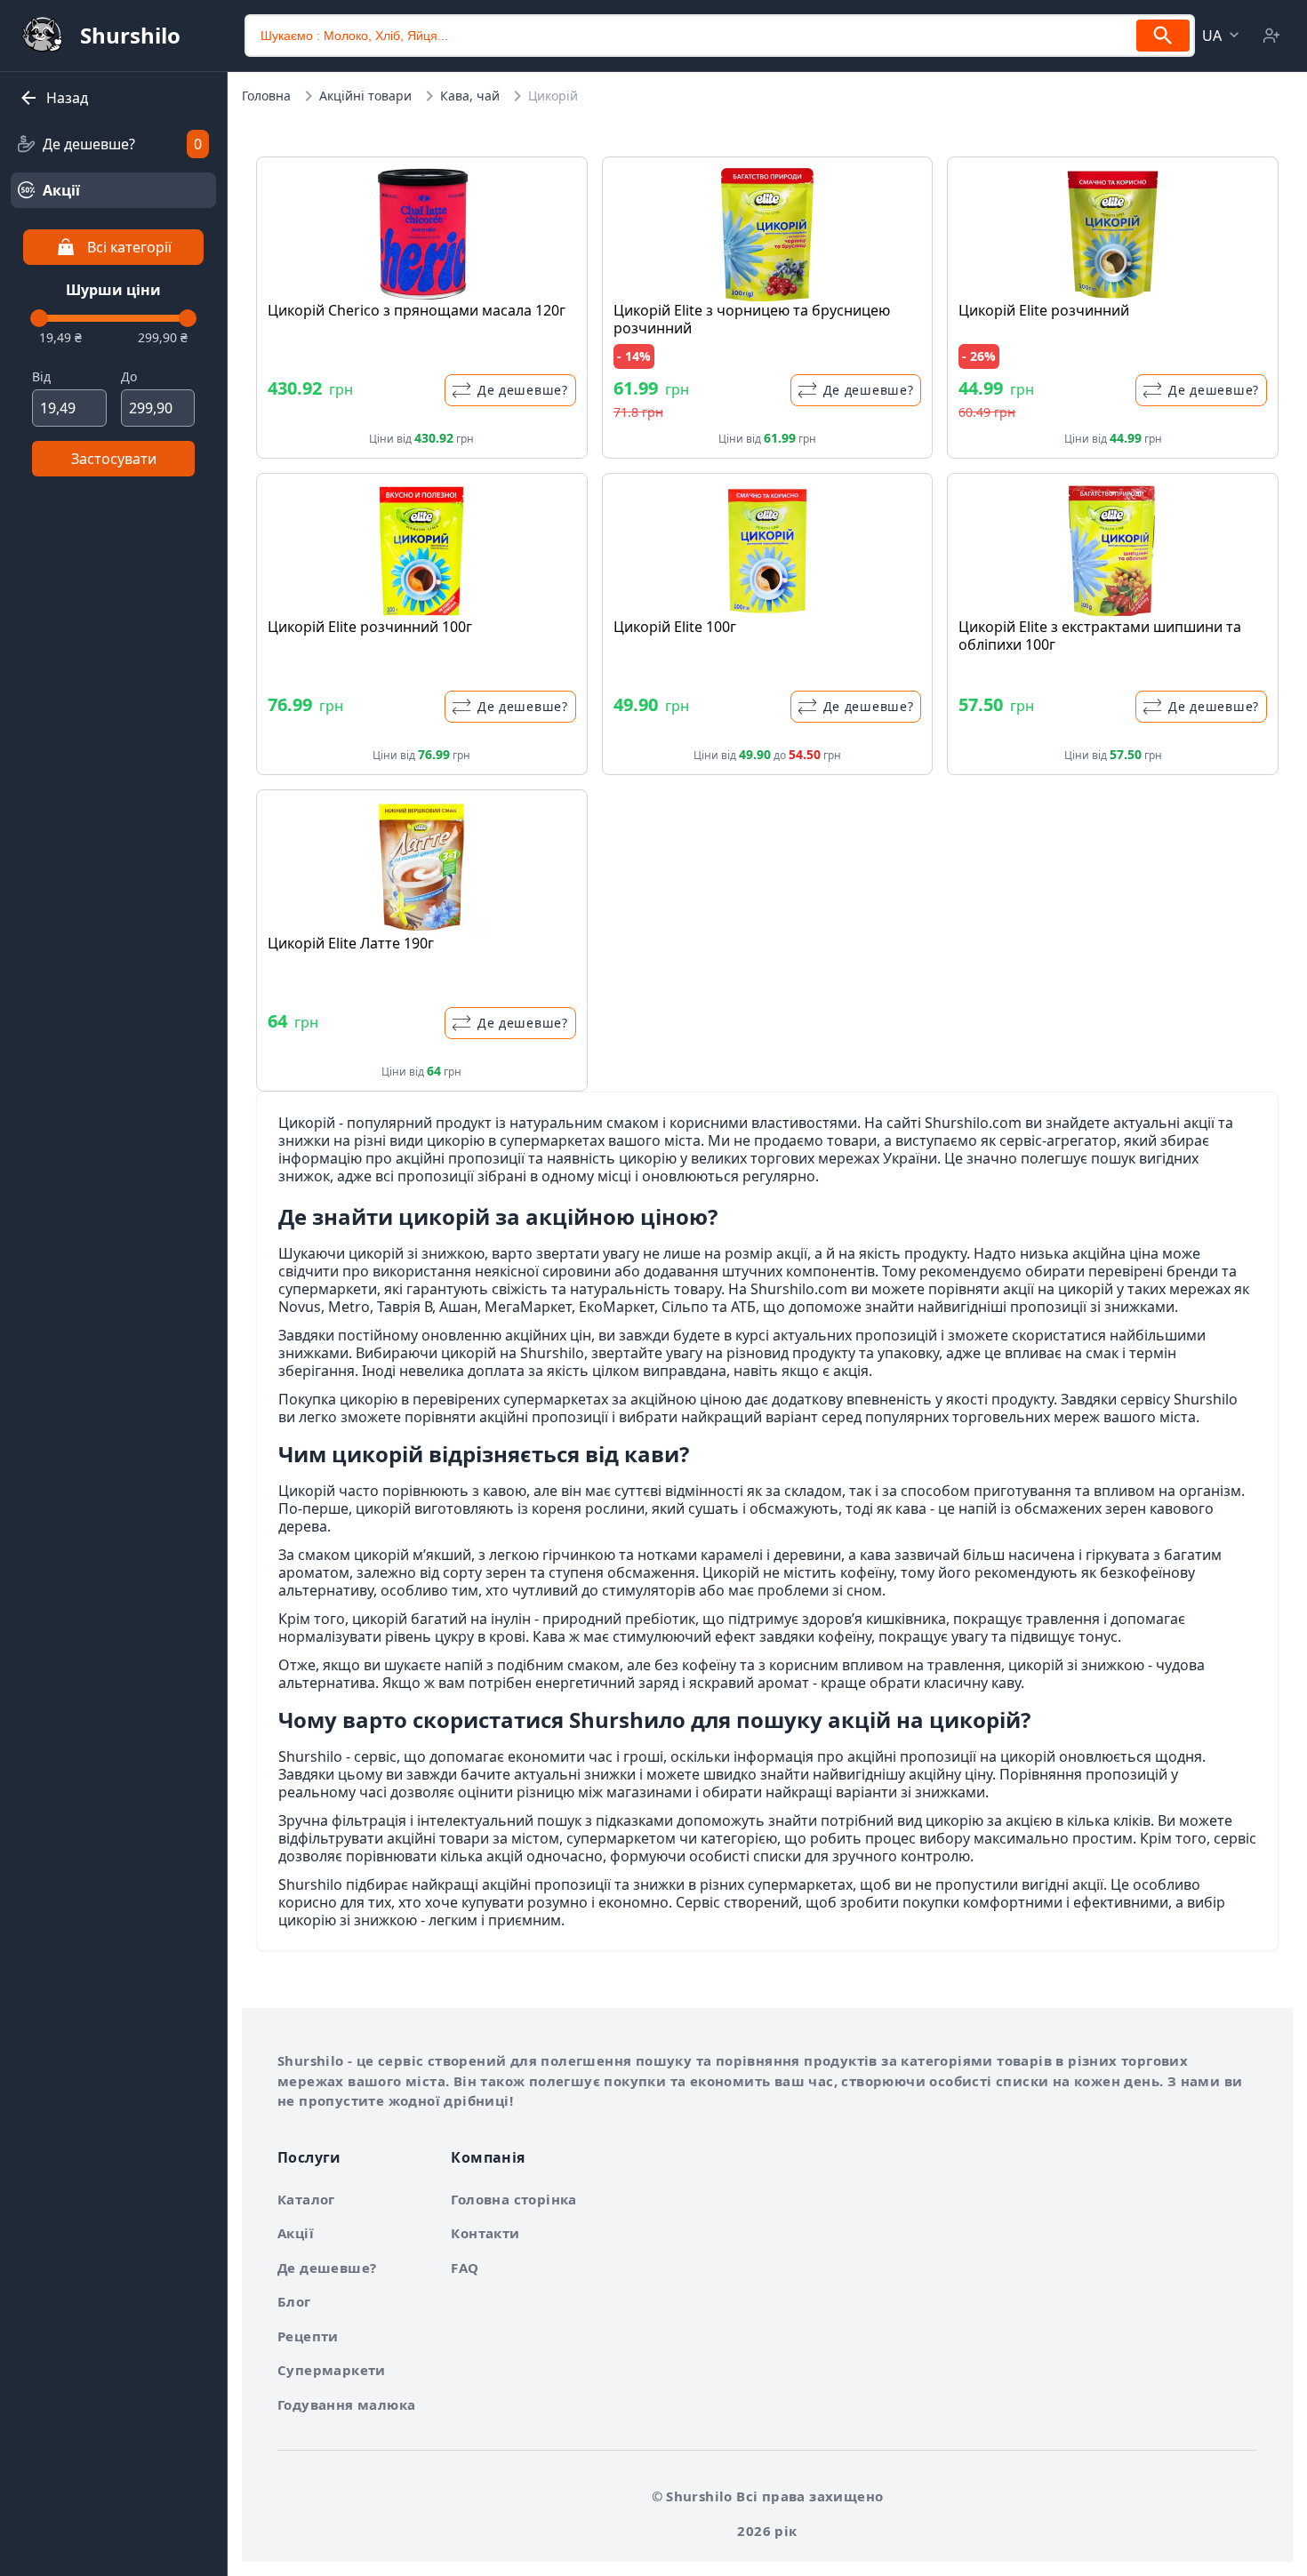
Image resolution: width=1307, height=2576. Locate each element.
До (129, 376)
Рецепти (308, 2336)
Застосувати (114, 459)
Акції (296, 2233)
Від (41, 376)
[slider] (39, 318)
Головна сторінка (513, 2199)
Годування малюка (346, 2404)
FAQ (465, 2268)
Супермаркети (332, 2370)
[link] (113, 144)
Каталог (306, 2199)
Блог (294, 2301)
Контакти (485, 2233)
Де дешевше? (327, 2268)
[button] (1223, 36)
